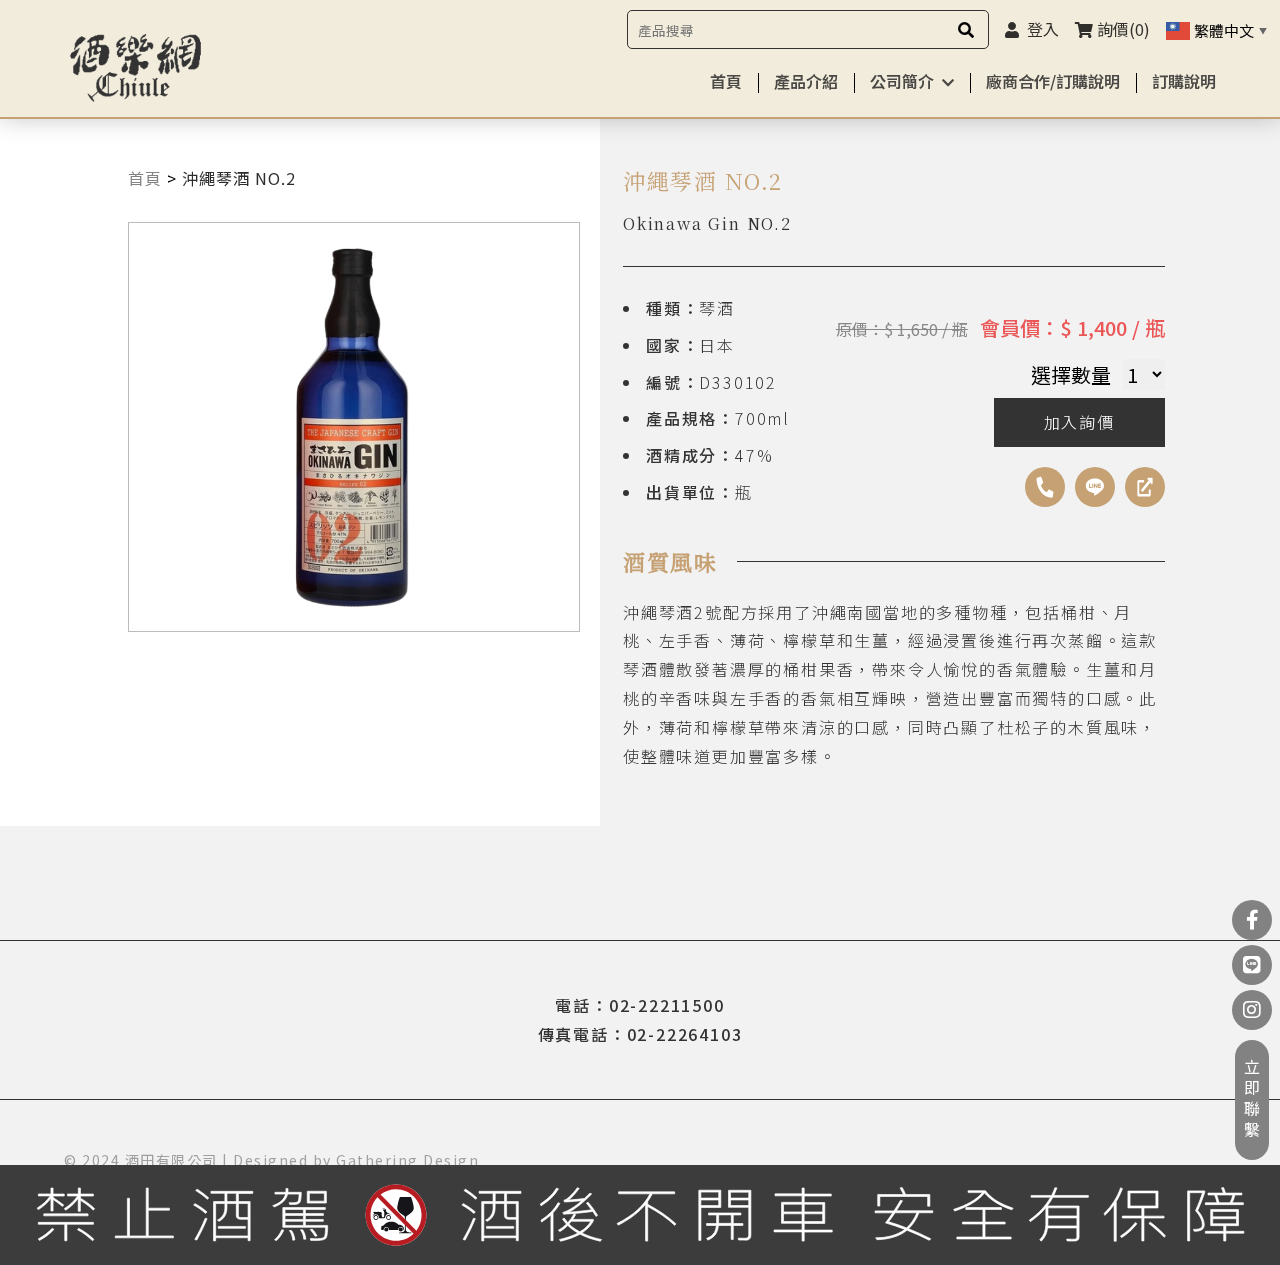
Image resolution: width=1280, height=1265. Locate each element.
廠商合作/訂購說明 (1053, 81)
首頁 (726, 81)
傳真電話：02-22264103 (640, 1034)
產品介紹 (806, 81)
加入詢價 (1079, 422)
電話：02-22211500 (639, 1005)
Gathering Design (407, 1160)
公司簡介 (902, 81)
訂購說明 (1184, 81)
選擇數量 (1071, 374)
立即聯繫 (1252, 1100)
